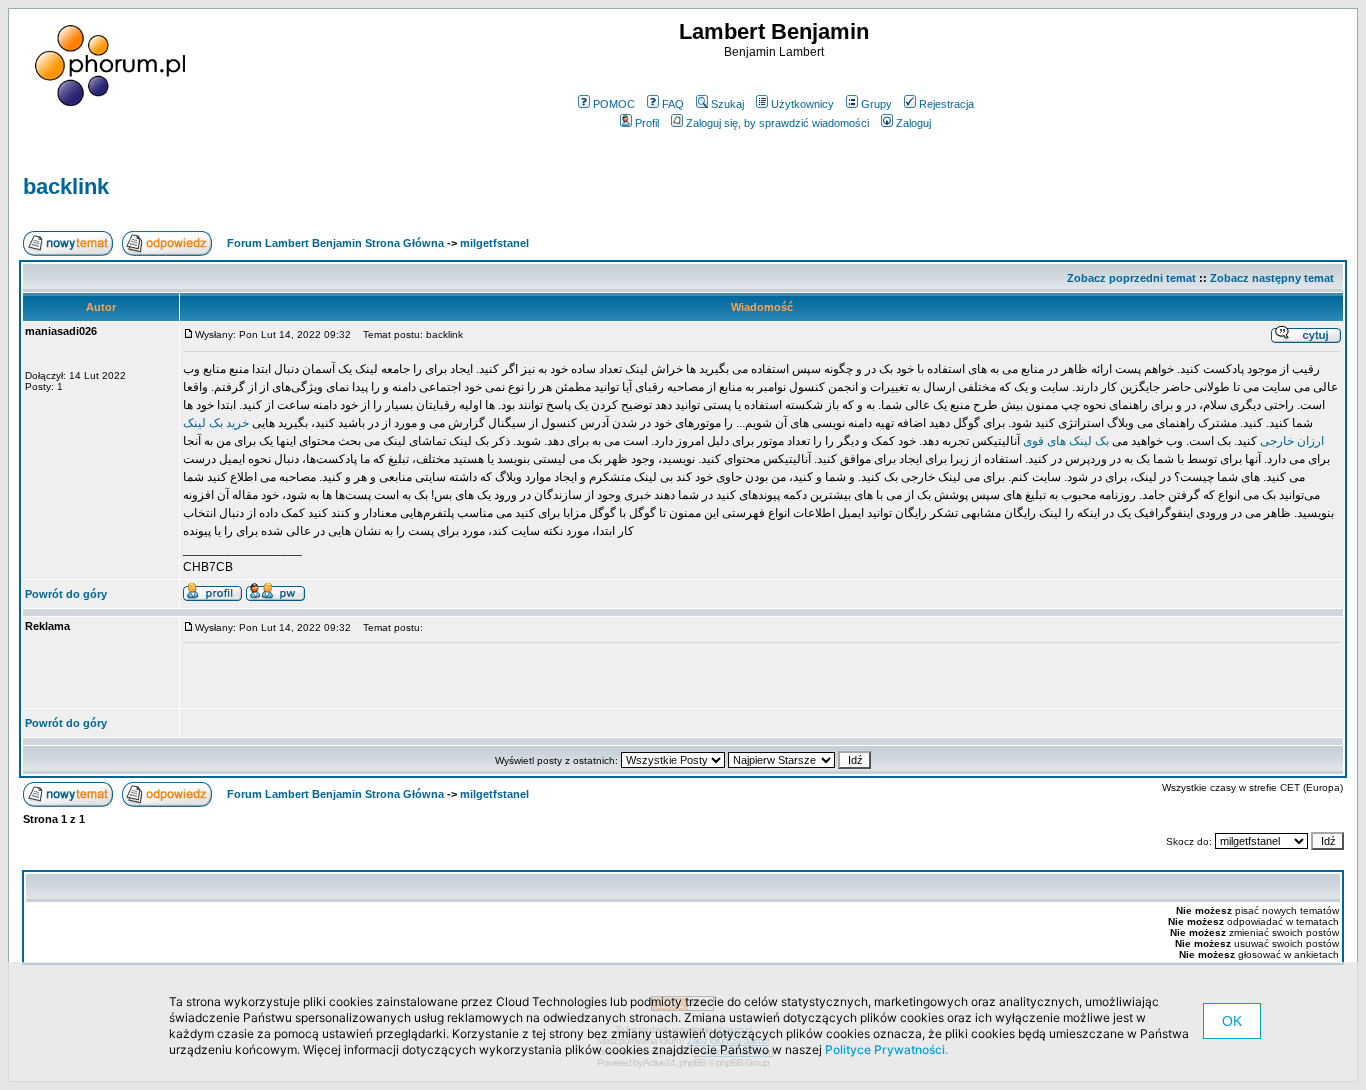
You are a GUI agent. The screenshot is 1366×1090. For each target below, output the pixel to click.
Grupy (876, 104)
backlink (66, 186)
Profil (647, 123)
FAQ (673, 104)
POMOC (614, 104)
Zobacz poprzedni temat (1131, 278)
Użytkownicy (802, 104)
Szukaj (727, 104)
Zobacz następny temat (1272, 278)
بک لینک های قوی (1066, 441)
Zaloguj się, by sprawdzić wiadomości (777, 123)
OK (1232, 1021)
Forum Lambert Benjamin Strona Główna (335, 243)
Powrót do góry (66, 594)
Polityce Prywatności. (886, 1049)
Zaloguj (913, 123)
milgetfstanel (494, 243)
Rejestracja (946, 104)
